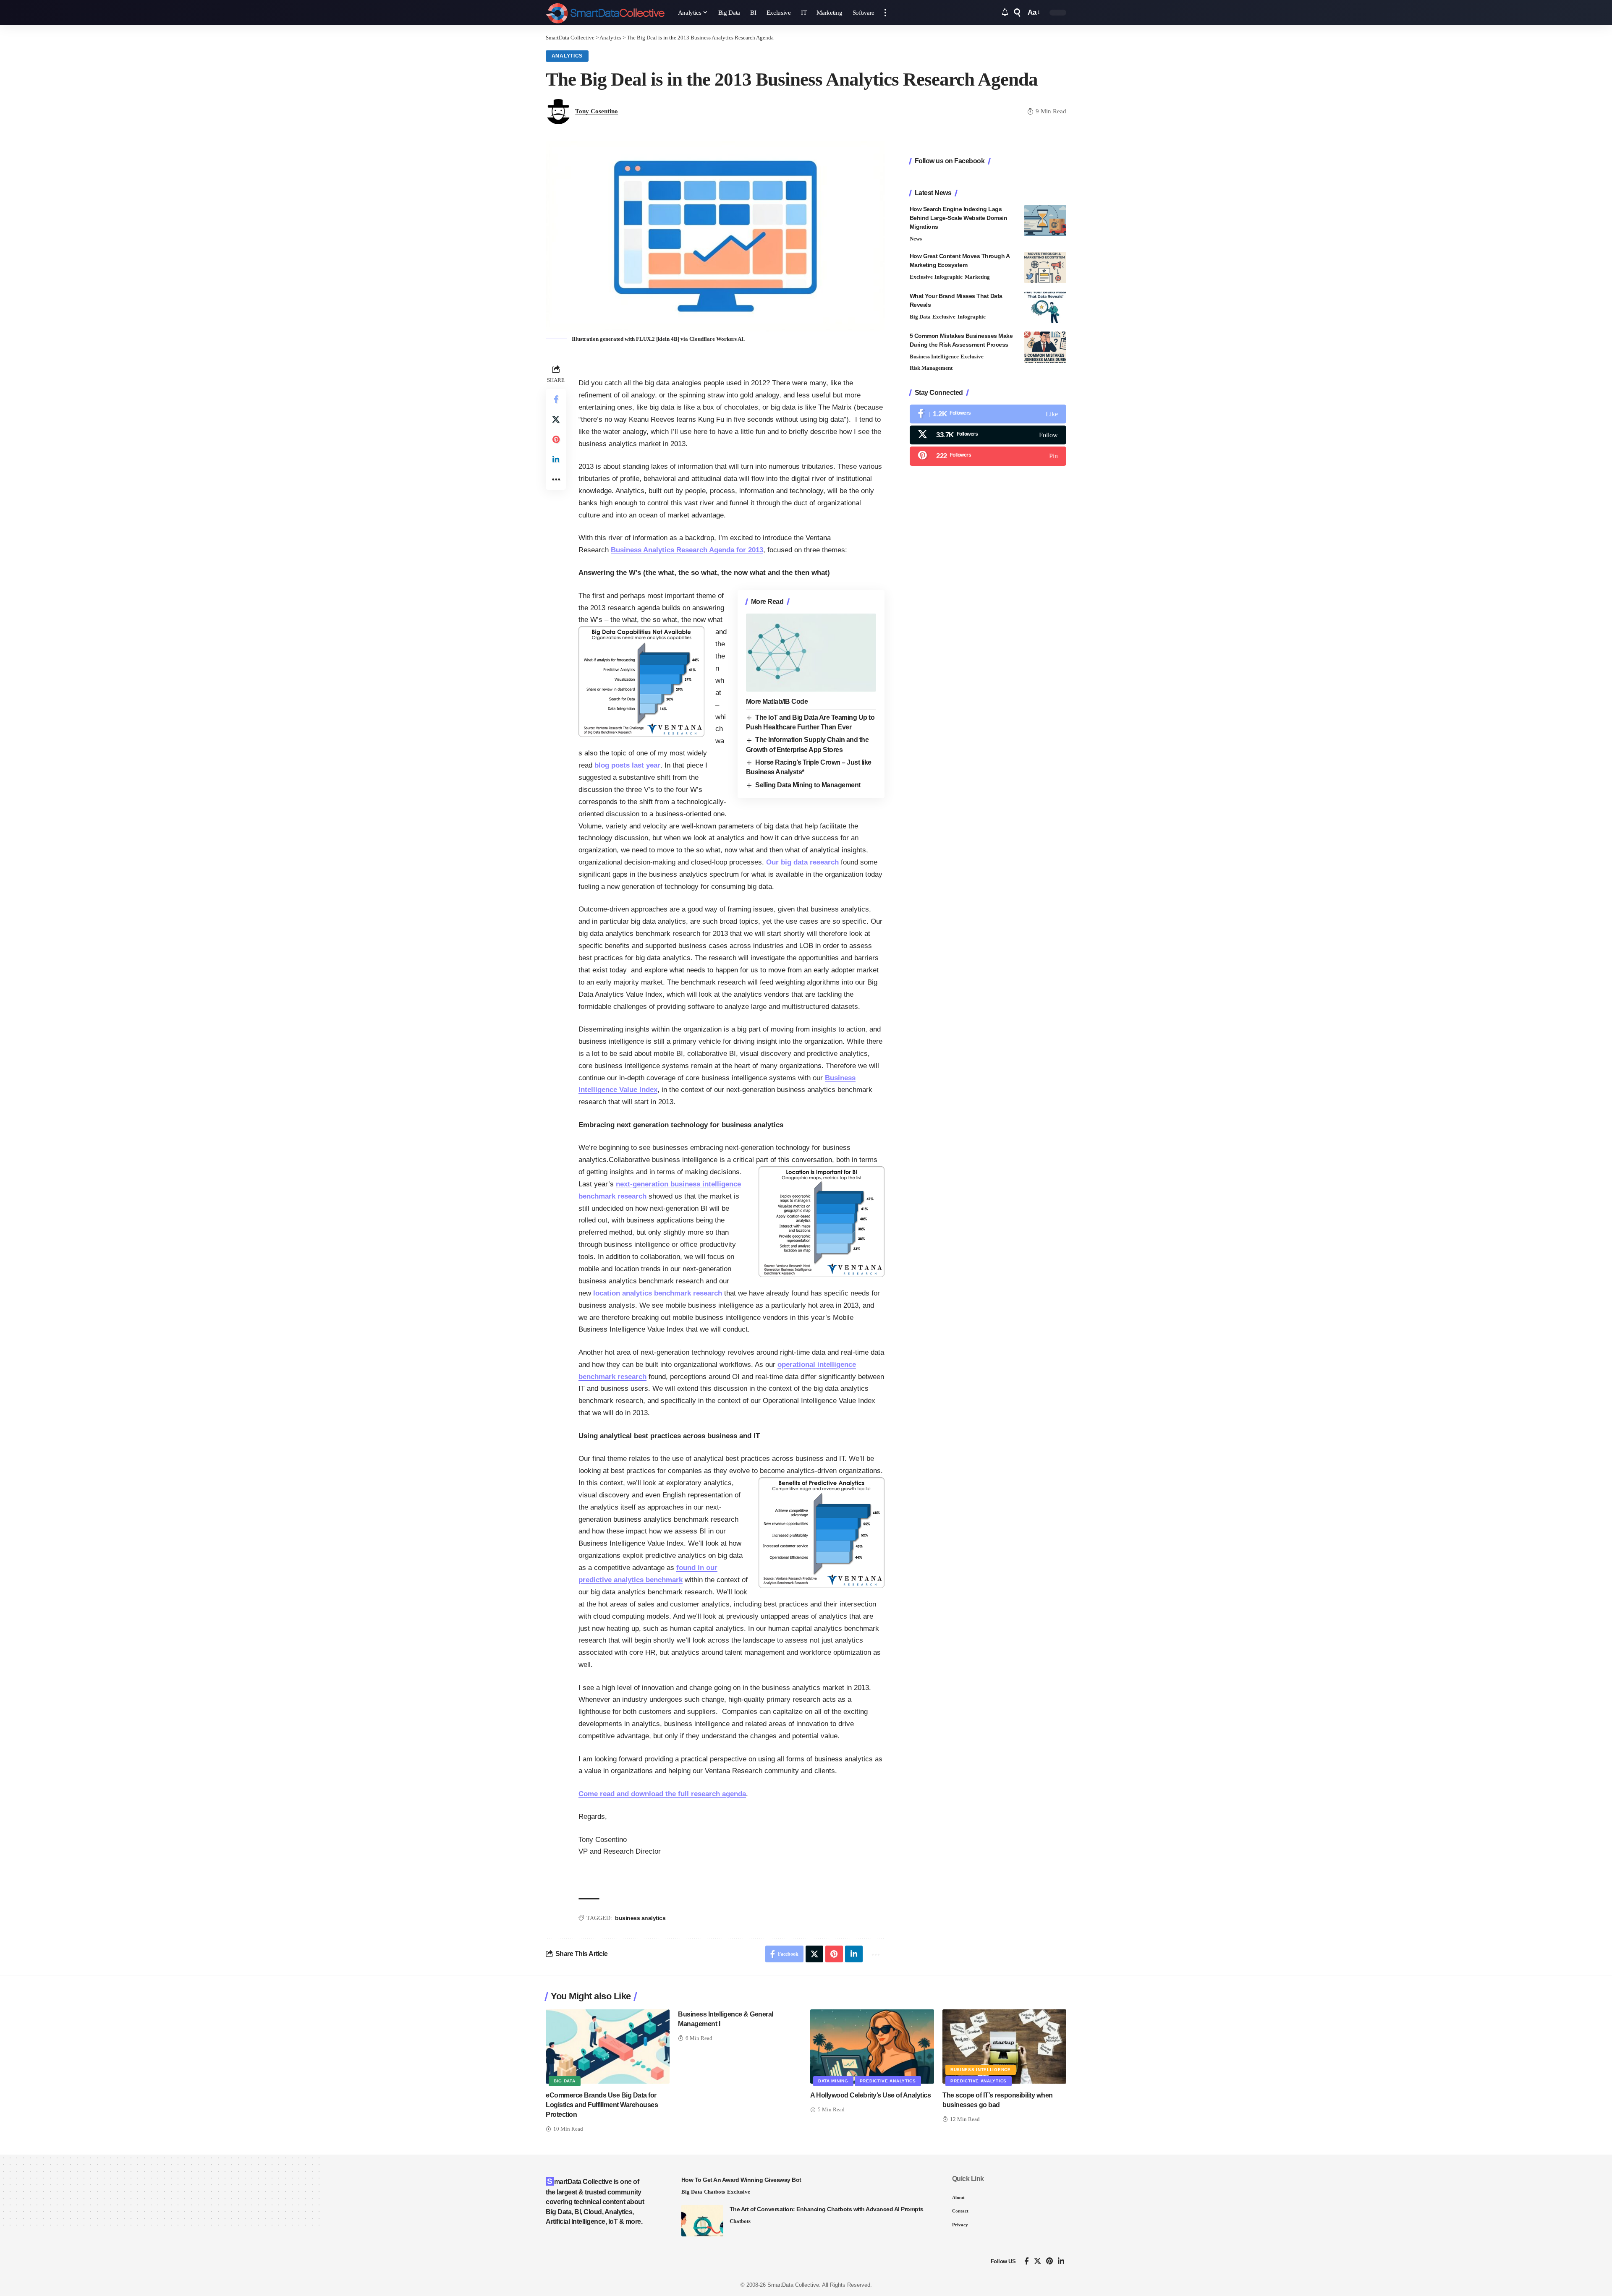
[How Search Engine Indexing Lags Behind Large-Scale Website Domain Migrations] (1045, 221)
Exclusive (921, 277)
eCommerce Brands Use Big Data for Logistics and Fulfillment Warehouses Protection (602, 2105)
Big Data (920, 317)
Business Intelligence (934, 357)
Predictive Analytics (888, 2081)
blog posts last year (627, 765)
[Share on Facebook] (556, 399)
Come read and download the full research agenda (662, 1794)
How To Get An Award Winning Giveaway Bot (741, 2180)
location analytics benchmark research (658, 1293)
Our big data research (802, 862)
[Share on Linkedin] (556, 460)
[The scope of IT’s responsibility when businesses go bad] (1004, 2047)
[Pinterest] (988, 456)
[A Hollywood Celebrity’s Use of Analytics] (872, 2047)
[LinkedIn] (1061, 2261)
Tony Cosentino (597, 111)
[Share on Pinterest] (556, 439)
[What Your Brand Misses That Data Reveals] (1045, 307)
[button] (885, 13)
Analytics (567, 56)
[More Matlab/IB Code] (811, 653)
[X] (988, 435)
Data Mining (833, 2081)
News (916, 239)
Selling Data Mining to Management (808, 785)
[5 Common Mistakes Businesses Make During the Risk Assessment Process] (1045, 347)
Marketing (977, 277)
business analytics (640, 1918)
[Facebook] (988, 414)
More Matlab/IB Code (777, 701)
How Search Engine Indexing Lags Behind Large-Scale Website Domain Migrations (959, 218)
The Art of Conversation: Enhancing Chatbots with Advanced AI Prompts (827, 2209)
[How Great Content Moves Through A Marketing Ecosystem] (1045, 268)
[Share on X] (556, 419)
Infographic (949, 277)
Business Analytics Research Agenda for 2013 (687, 550)
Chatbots (714, 2192)
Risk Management (931, 368)
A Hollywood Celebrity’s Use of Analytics (870, 2095)
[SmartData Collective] (605, 13)
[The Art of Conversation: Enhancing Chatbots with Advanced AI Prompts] (702, 2221)
